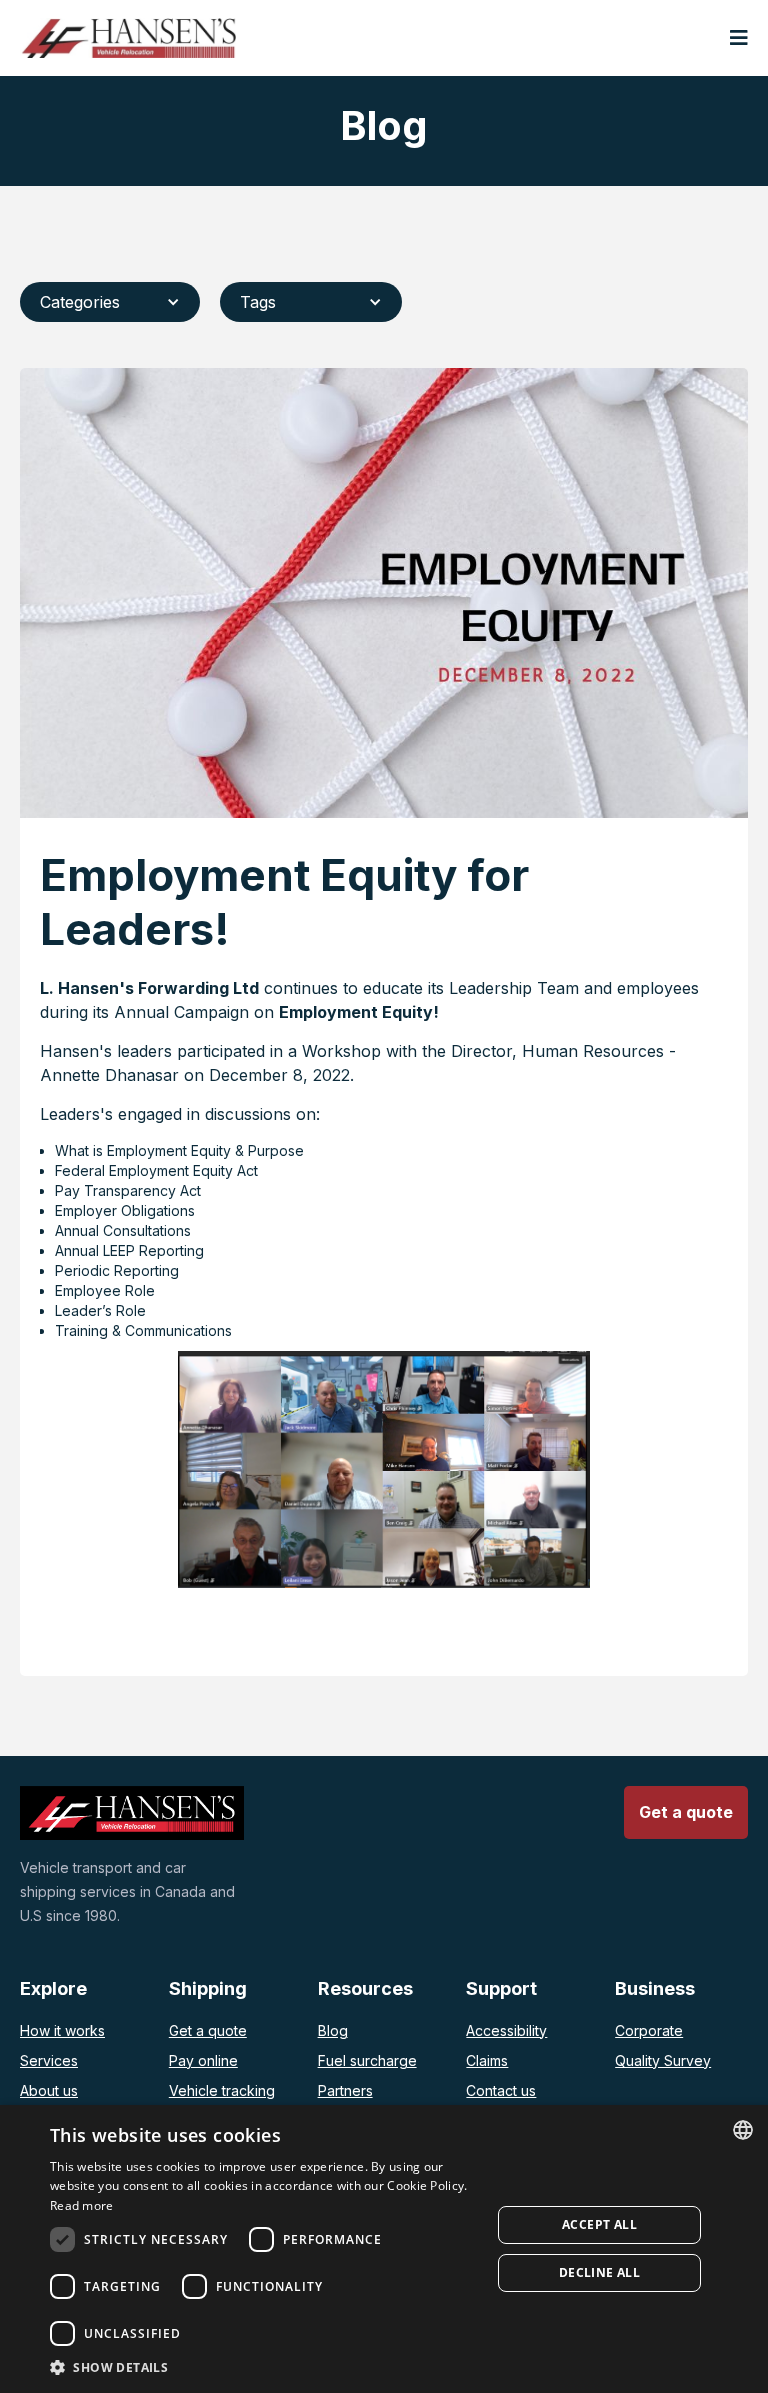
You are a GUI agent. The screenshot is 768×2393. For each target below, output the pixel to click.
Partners (345, 2090)
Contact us (501, 2090)
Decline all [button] (599, 2272)
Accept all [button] (599, 2224)
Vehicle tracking (222, 2090)
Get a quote (208, 2030)
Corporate (649, 2030)
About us (49, 2090)
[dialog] (384, 2249)
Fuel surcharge (367, 2060)
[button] (739, 38)
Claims (487, 2060)
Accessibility (506, 2030)
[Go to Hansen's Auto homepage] (128, 38)
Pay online (203, 2060)
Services (49, 2060)
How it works (62, 2030)
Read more (82, 2205)
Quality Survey (663, 2060)
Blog (333, 2030)
